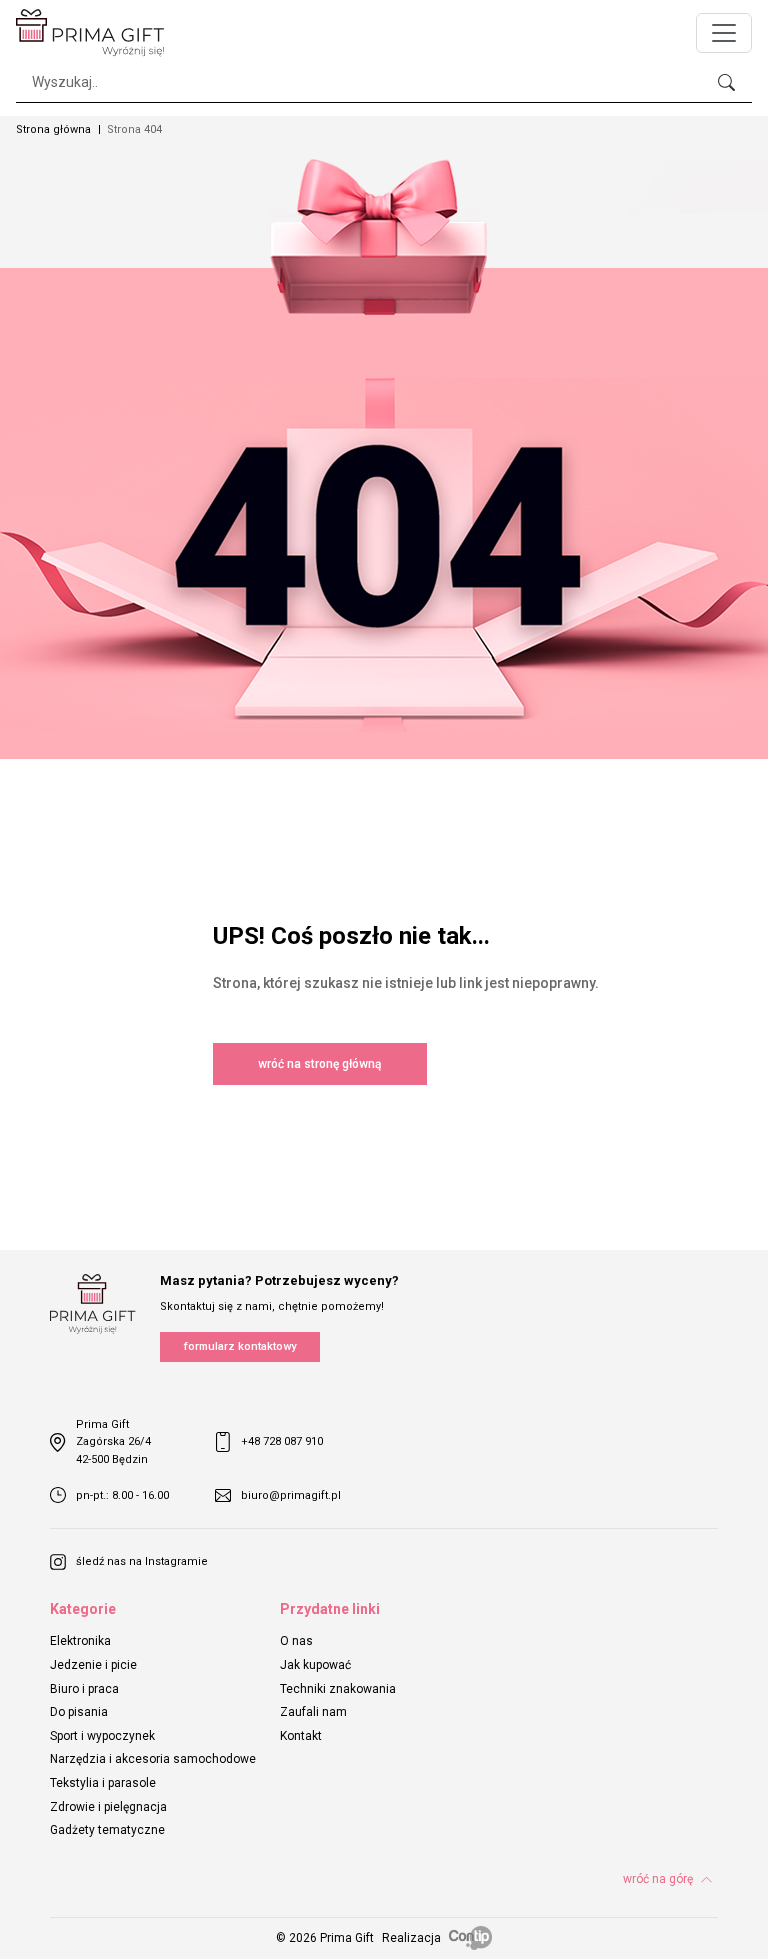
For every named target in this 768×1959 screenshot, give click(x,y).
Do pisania (79, 1712)
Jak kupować (315, 1665)
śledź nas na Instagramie (142, 1561)
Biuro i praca (84, 1689)
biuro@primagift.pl (291, 1495)
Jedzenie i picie (93, 1665)
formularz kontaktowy (240, 1346)
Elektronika (80, 1641)
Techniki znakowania (338, 1689)
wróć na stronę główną (319, 1064)
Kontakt (301, 1736)
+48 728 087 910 (282, 1441)
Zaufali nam (313, 1712)
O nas (296, 1641)
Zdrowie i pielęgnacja (108, 1807)
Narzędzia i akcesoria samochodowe (153, 1759)
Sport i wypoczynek (102, 1736)
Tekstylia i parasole (103, 1783)
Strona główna (53, 129)
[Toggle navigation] (724, 33)
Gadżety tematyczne (107, 1830)
